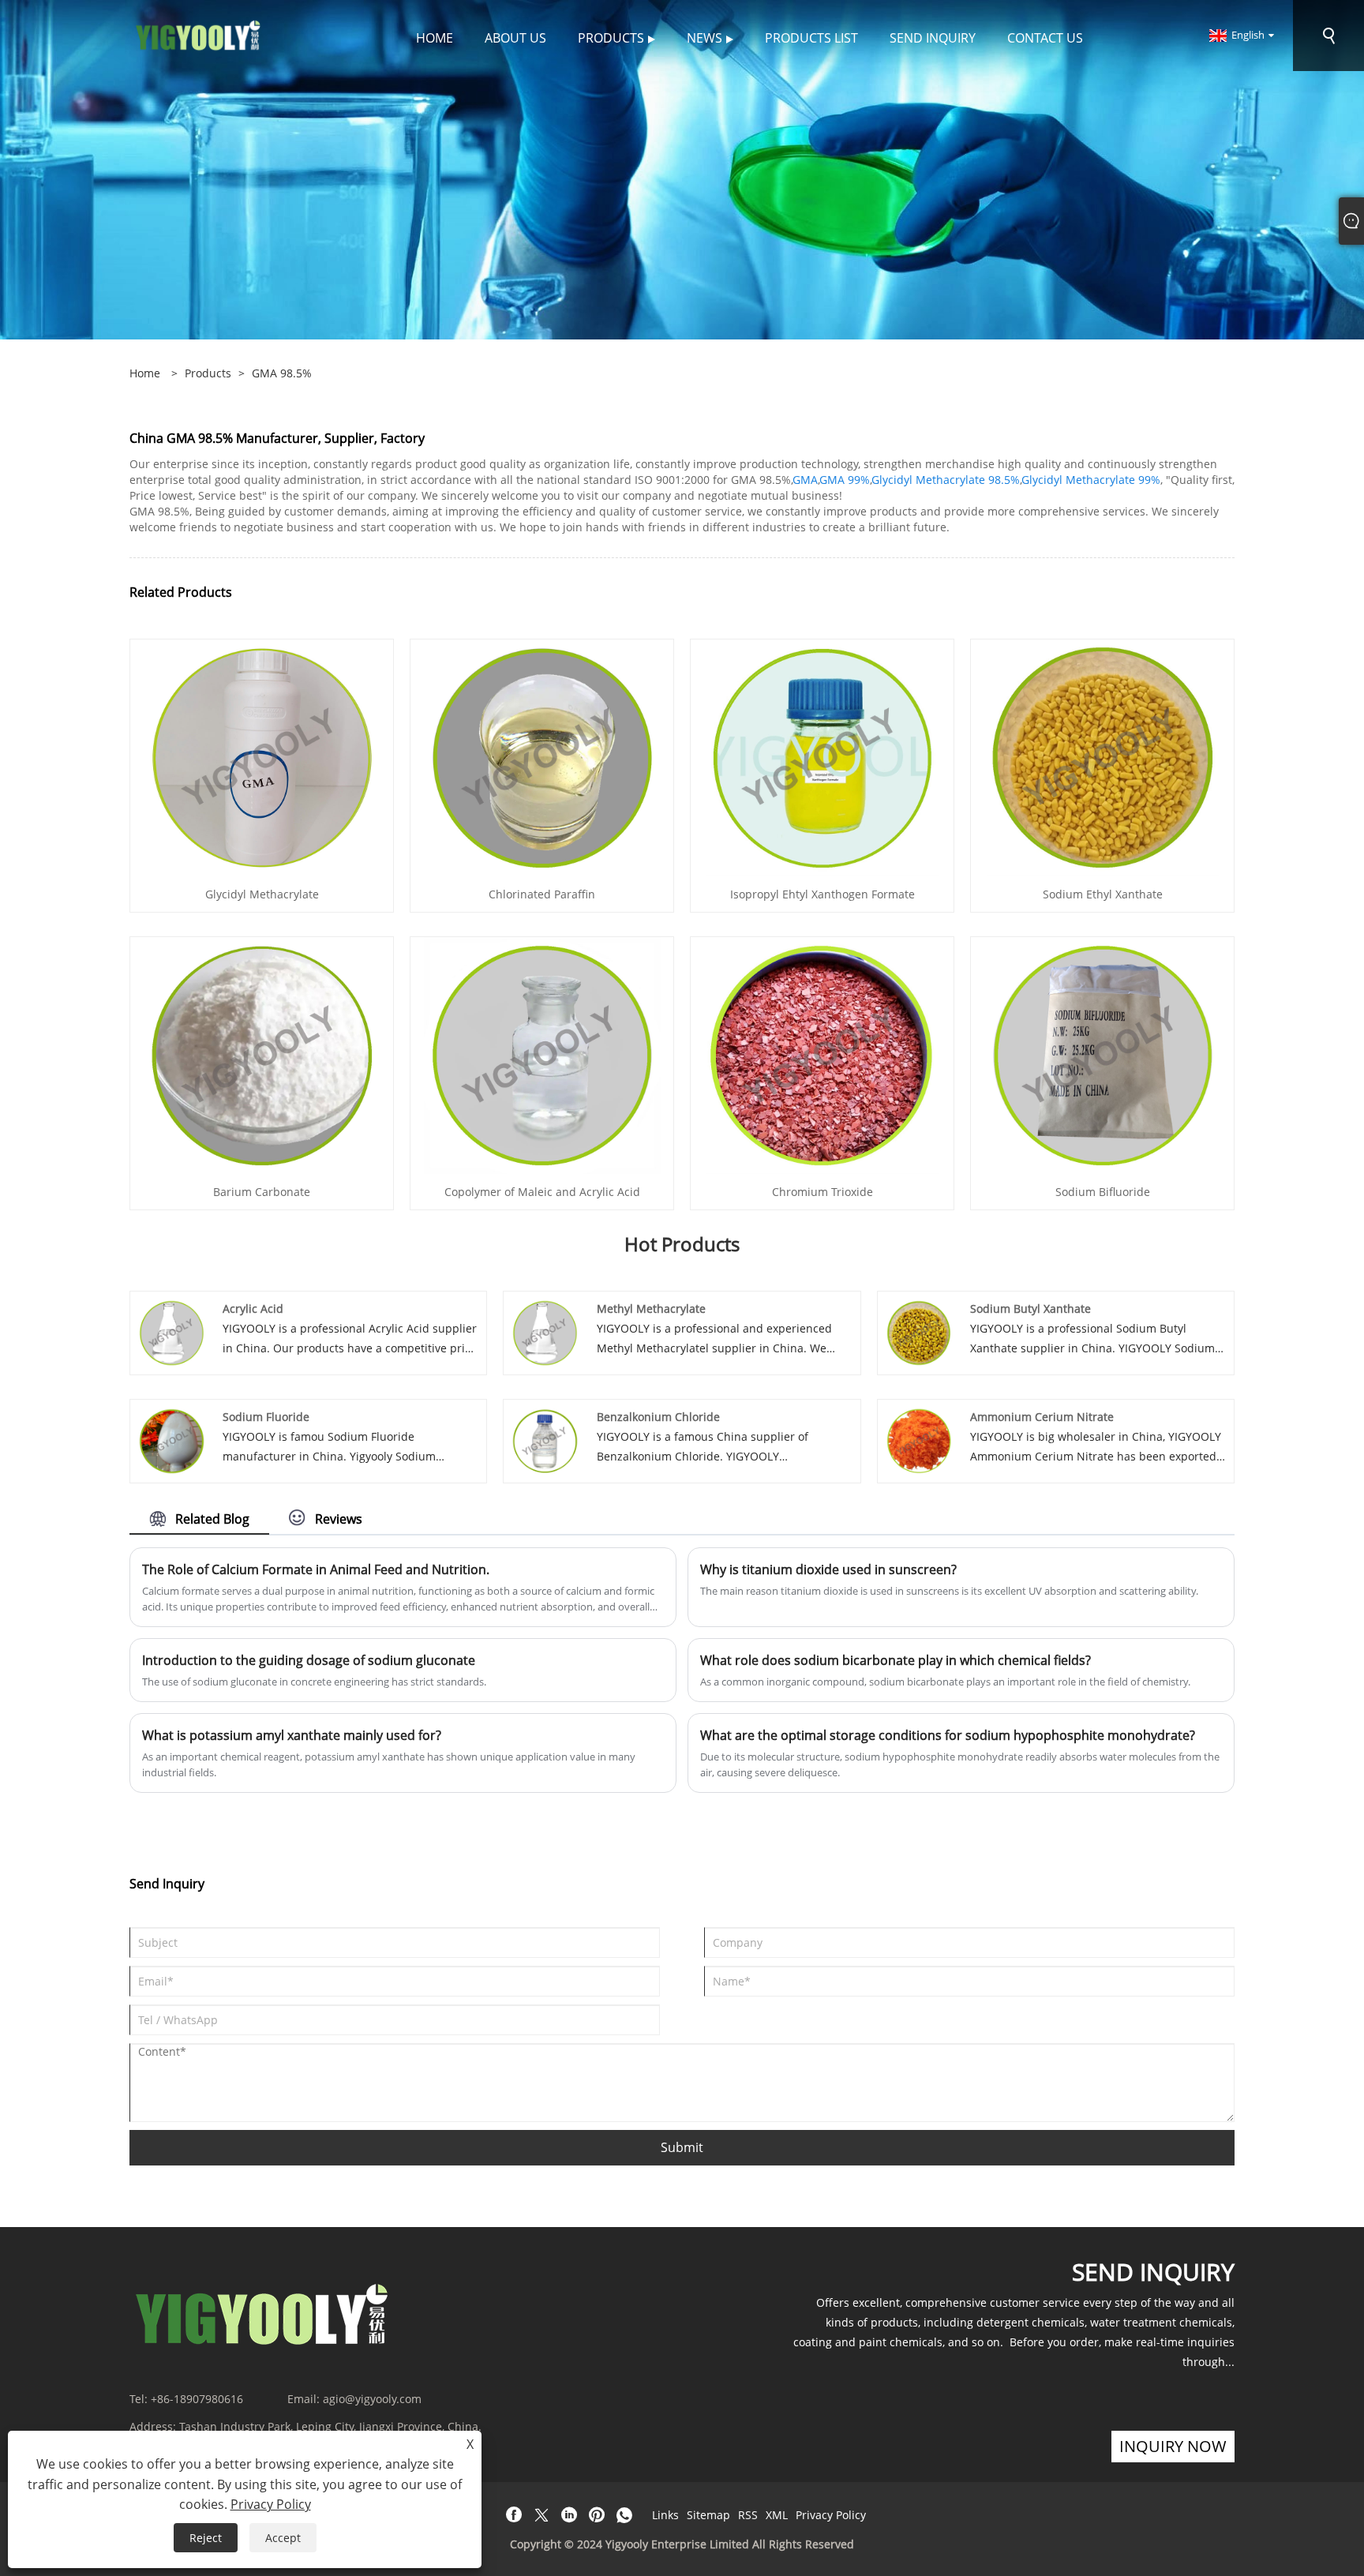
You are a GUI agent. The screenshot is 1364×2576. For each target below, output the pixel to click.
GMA (805, 480)
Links (665, 2515)
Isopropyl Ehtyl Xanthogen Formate (823, 894)
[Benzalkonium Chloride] (545, 1440)
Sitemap (708, 2515)
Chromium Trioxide (823, 1192)
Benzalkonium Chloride (658, 1417)
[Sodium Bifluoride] (1103, 1054)
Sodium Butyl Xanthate (1030, 1309)
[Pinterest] (597, 2515)
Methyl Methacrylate (651, 1309)
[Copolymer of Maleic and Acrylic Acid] (542, 1054)
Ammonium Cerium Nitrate (1042, 1417)
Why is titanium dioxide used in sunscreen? (828, 1569)
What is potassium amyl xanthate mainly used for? (292, 1735)
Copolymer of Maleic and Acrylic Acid (542, 1192)
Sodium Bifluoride (1103, 1192)
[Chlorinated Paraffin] (542, 757)
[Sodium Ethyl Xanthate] (1103, 757)
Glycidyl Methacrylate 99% (1091, 480)
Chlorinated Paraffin (542, 894)
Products (208, 373)
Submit (682, 2147)
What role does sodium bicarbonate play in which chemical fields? (896, 1660)
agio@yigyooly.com (372, 2399)
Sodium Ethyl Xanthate (1103, 894)
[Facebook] (514, 2515)
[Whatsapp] (624, 2515)
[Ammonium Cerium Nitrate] (919, 1440)
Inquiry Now (1173, 2446)
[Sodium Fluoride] (172, 1440)
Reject (206, 2538)
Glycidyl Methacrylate (262, 894)
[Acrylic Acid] (172, 1331)
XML (777, 2515)
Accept (283, 2538)
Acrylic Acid (253, 1309)
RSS (748, 2515)
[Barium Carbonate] (262, 1054)
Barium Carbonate (262, 1192)
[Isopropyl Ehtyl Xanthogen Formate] (823, 757)
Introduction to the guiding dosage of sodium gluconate (309, 1660)
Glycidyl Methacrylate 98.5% (946, 480)
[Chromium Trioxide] (823, 1054)
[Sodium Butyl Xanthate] (919, 1331)
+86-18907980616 (197, 2399)
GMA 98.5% (282, 373)
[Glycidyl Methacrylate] (262, 757)
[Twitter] (541, 2515)
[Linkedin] (569, 2515)
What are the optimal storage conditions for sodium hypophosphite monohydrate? (948, 1735)
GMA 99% (845, 480)
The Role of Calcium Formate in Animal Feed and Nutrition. (316, 1569)
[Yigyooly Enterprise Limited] (199, 34)
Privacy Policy (831, 2515)
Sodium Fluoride (266, 1417)
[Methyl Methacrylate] (545, 1331)
